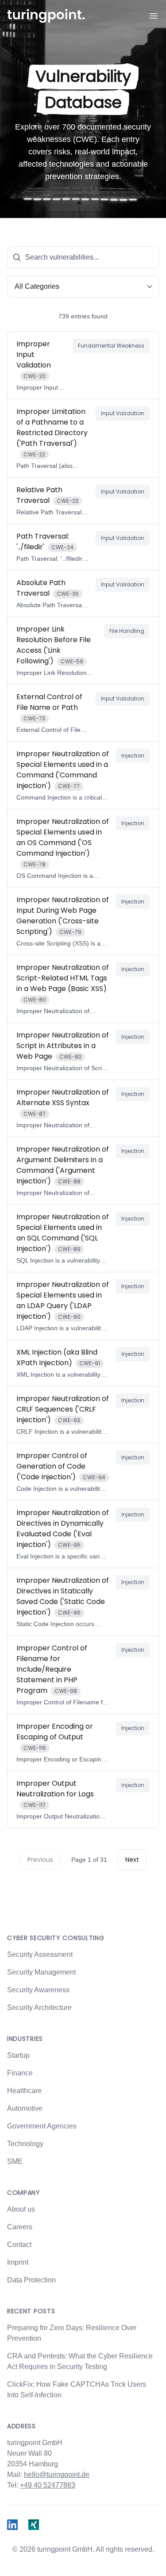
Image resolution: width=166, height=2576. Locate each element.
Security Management (41, 1972)
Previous (40, 1860)
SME (15, 2161)
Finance (20, 2073)
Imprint (18, 2262)
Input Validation (123, 413)
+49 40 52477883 (48, 2485)
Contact (19, 2245)
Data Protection (31, 2280)
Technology (25, 2144)
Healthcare (24, 2091)
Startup (18, 2055)
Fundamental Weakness (111, 346)
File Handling (127, 631)
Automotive (25, 2108)
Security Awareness (38, 1990)
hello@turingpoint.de (57, 2475)
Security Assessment (40, 1954)
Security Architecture (39, 2008)
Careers (20, 2227)
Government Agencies (42, 2126)
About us (21, 2209)
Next (132, 1860)
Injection (133, 756)
